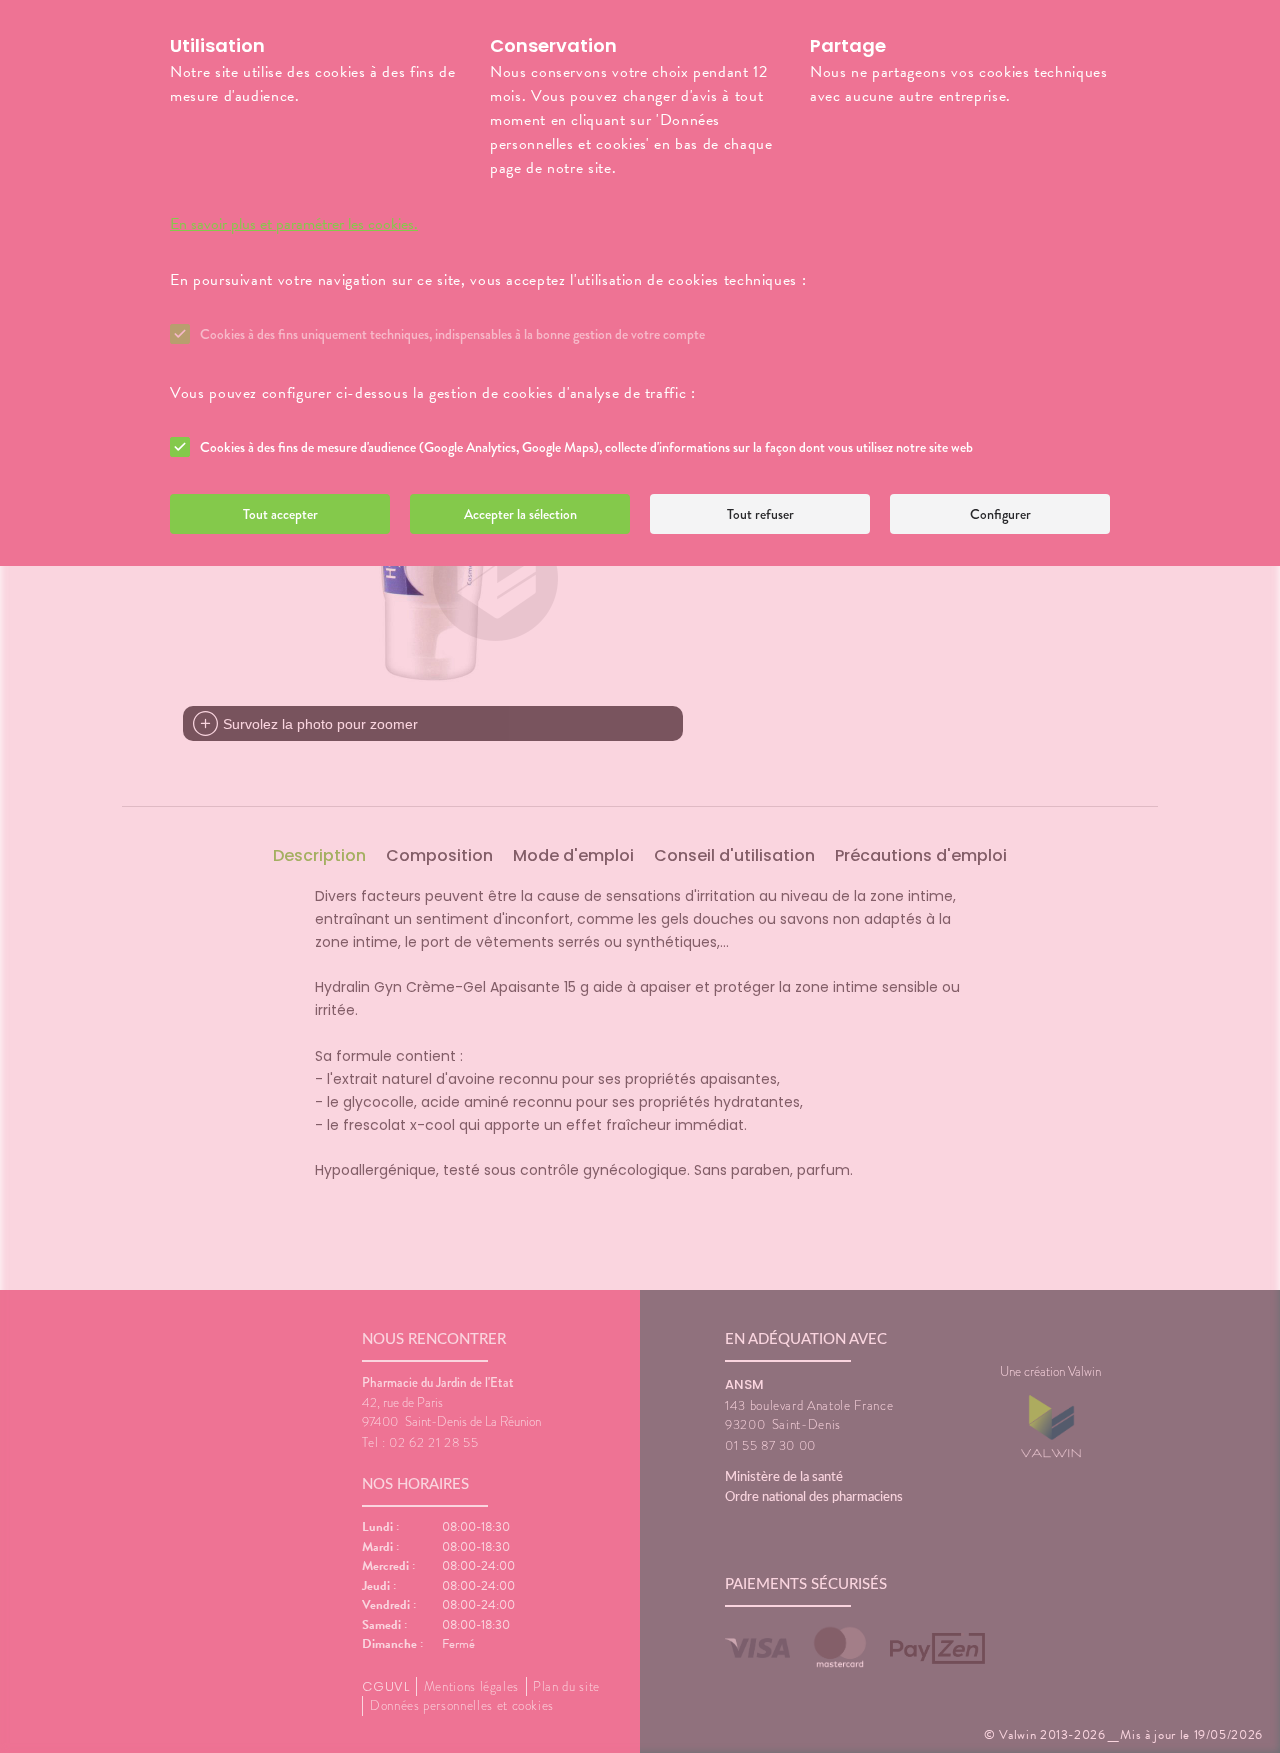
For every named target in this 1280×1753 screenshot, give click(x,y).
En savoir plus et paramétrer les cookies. (294, 224)
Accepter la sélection (520, 514)
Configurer (1000, 514)
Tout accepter (280, 514)
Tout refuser (760, 514)
